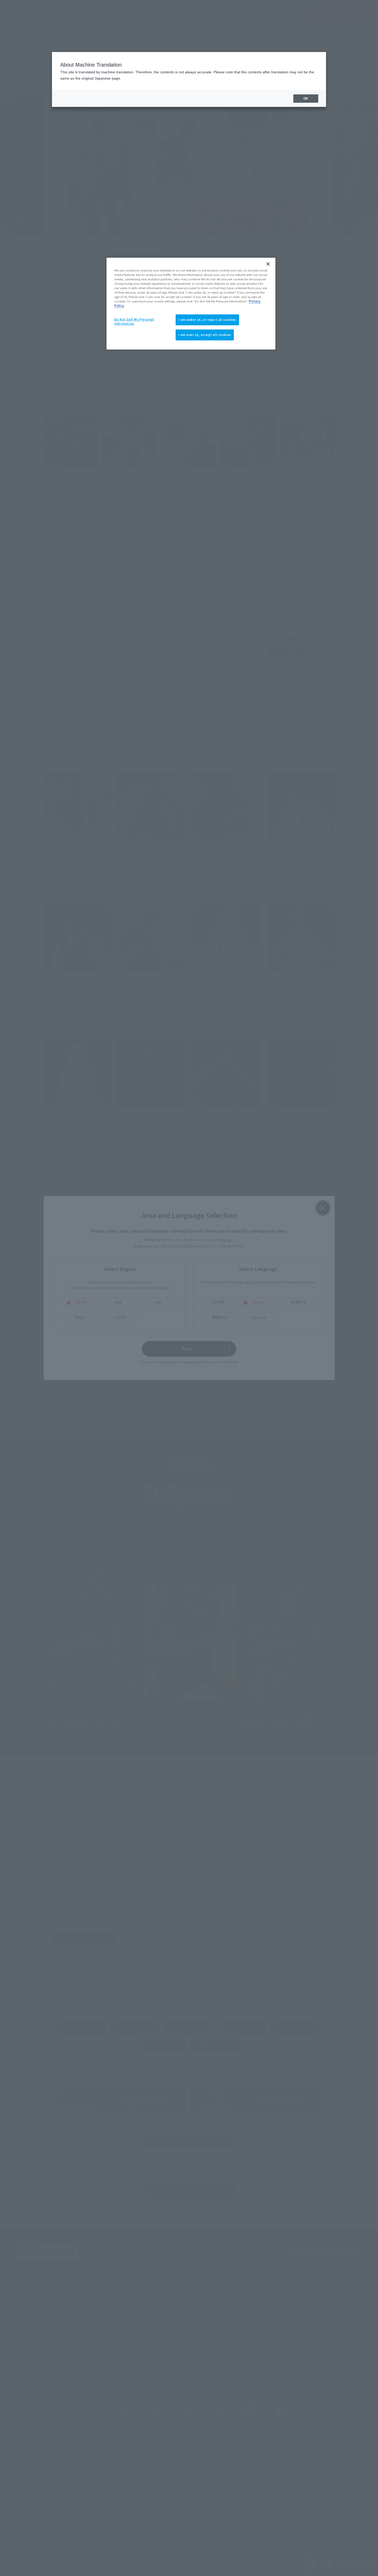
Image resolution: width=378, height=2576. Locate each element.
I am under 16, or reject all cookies (207, 320)
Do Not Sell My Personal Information (134, 321)
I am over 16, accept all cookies (205, 335)
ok (306, 99)
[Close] (268, 264)
